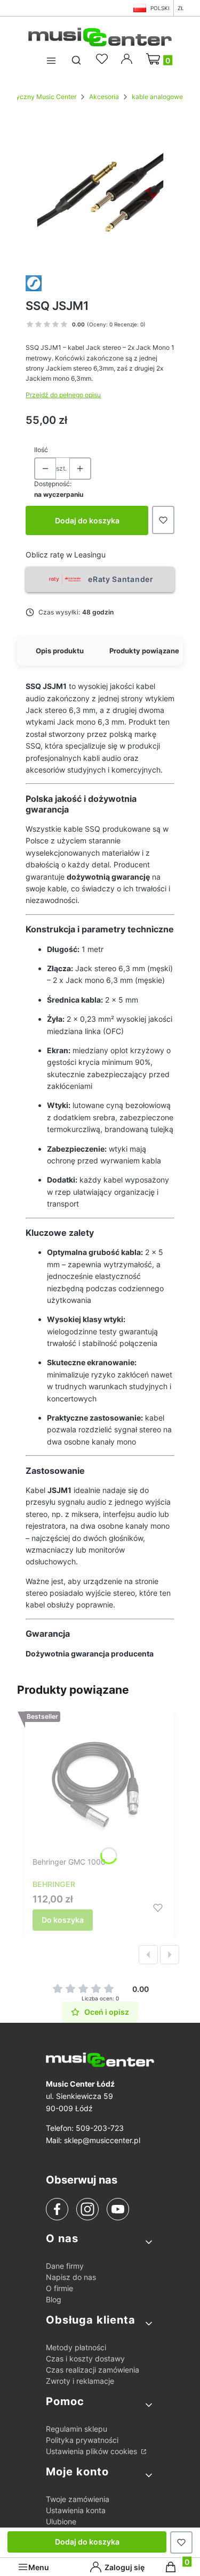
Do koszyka (63, 1920)
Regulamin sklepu (77, 2429)
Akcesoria (104, 97)
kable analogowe (157, 97)
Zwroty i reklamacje (80, 2381)
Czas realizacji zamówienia (93, 2370)
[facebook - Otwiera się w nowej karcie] (57, 2209)
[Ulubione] (103, 59)
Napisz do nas (71, 2277)
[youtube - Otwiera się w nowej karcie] (118, 2209)
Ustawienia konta (76, 2510)
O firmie (59, 2288)
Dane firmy (65, 2266)
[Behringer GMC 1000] (99, 1786)
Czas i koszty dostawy (85, 2358)
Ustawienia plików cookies (93, 2451)
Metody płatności (76, 2347)
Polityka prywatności (82, 2440)
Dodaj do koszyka (87, 520)
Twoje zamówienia (78, 2499)
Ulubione (61, 2521)
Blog (54, 2299)
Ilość (41, 450)
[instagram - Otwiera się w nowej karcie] (87, 2209)
